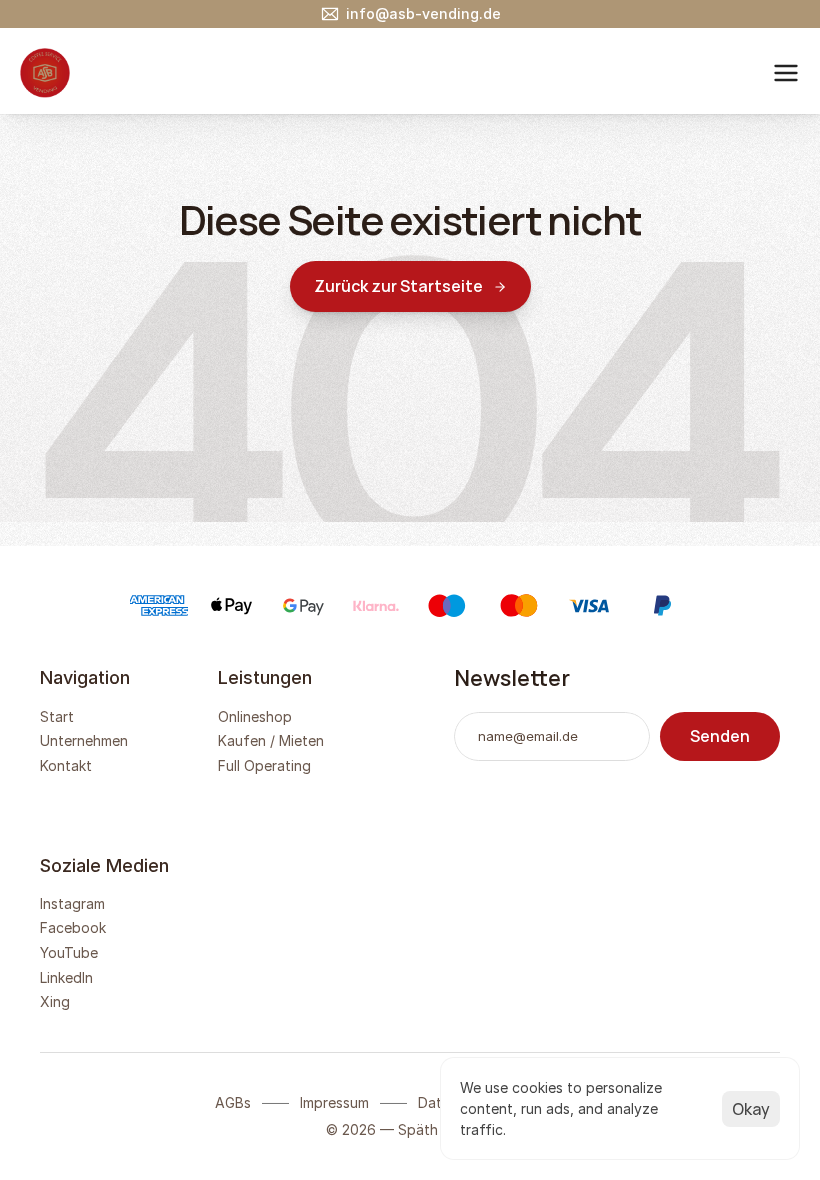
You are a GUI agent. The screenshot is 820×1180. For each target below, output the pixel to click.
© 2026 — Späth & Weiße (410, 1129)
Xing (55, 1001)
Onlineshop (255, 716)
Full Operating (264, 765)
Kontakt (66, 765)
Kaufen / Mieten (271, 740)
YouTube (69, 952)
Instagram (72, 903)
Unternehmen (84, 740)
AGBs (233, 1102)
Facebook (73, 927)
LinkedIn (66, 977)
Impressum (334, 1102)
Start (57, 716)
